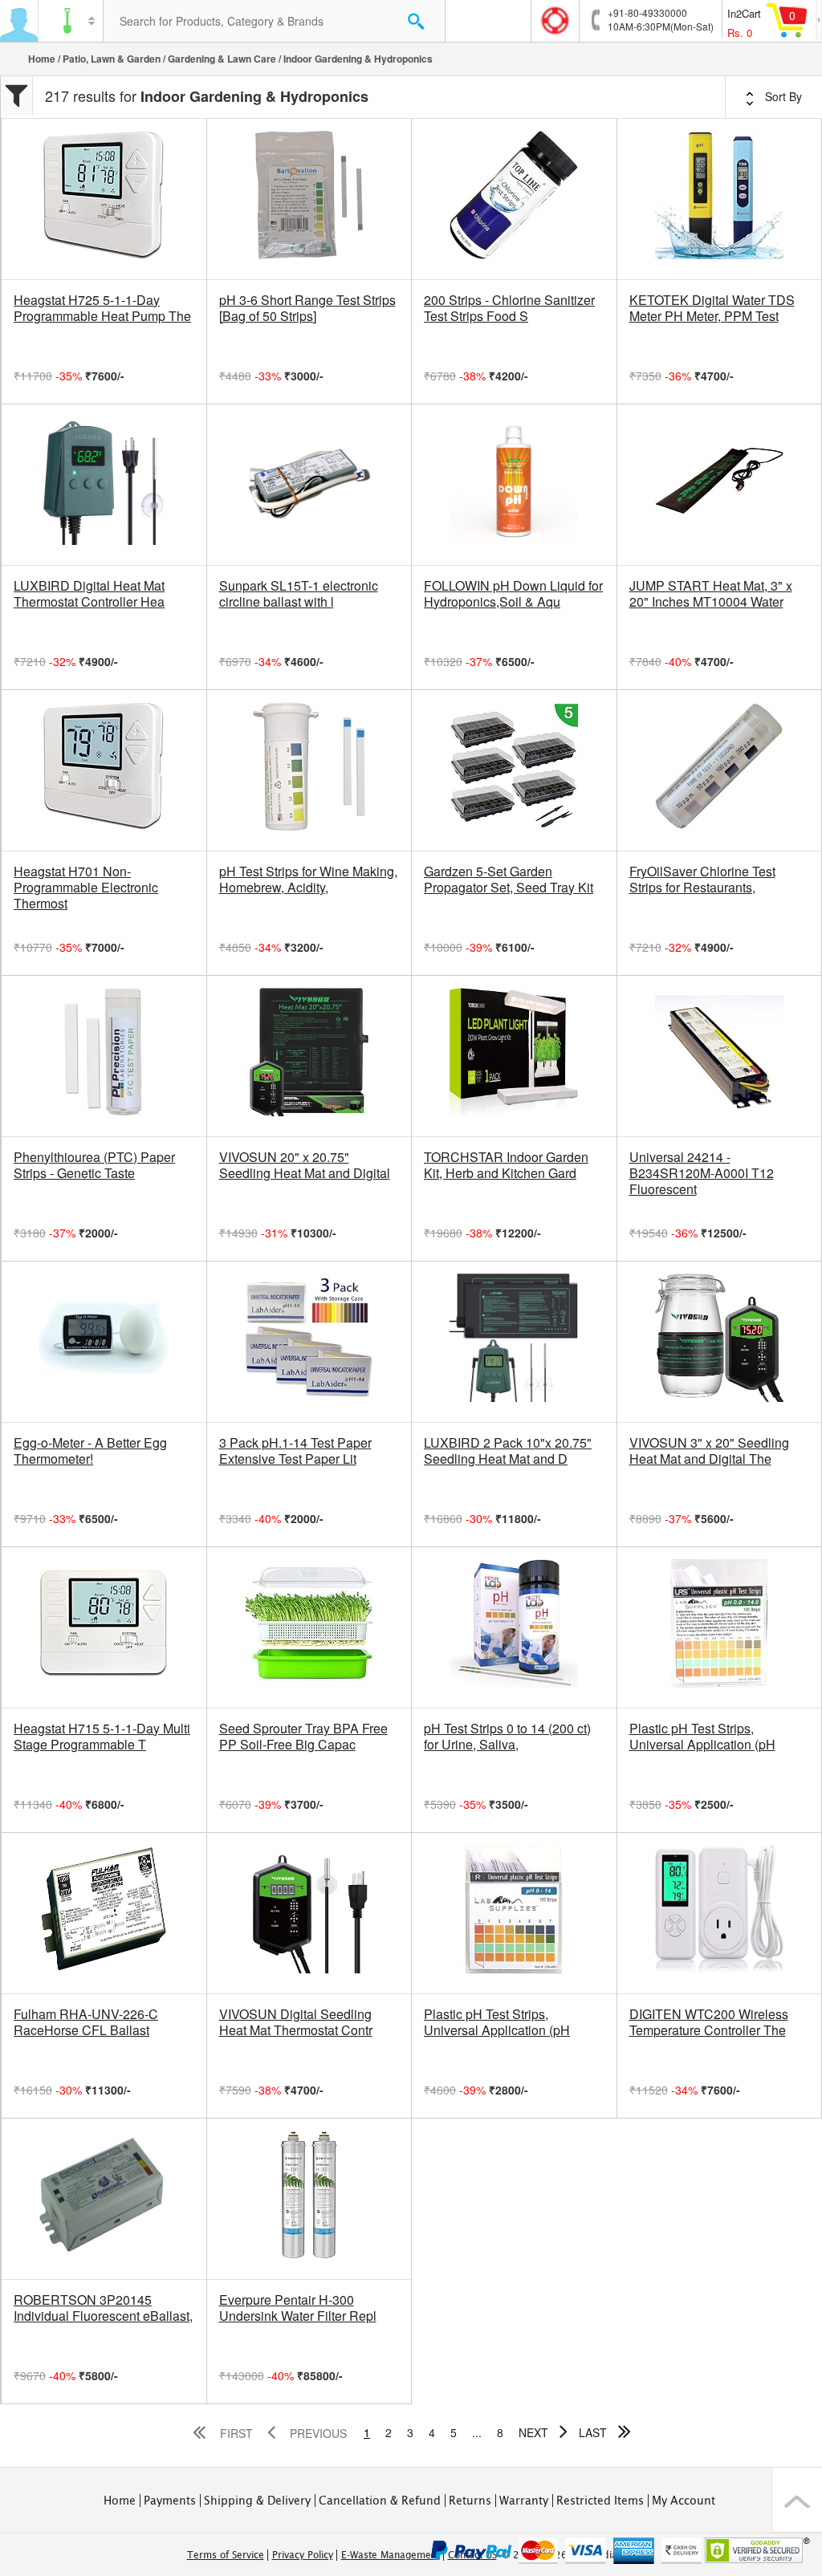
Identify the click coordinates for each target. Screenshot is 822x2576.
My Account (684, 2501)
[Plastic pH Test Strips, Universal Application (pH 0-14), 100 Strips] (514, 1913)
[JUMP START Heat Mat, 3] (720, 485)
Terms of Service (226, 2555)
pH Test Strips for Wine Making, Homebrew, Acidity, (308, 880)
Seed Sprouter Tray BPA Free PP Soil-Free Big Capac (303, 1737)
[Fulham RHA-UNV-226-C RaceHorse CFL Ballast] (104, 1913)
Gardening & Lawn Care (222, 59)
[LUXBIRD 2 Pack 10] (514, 1342)
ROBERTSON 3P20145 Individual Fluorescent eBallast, (103, 2308)
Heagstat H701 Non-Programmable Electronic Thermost (86, 888)
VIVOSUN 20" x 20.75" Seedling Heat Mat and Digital (305, 1165)
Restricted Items (600, 2501)
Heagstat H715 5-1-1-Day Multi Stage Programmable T (102, 1737)
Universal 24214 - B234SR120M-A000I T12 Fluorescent (702, 1173)
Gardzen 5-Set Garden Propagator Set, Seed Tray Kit (509, 880)
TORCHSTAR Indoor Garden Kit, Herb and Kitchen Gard (506, 1165)
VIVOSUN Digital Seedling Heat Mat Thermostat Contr (296, 2022)
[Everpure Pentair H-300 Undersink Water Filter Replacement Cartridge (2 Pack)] (309, 2199)
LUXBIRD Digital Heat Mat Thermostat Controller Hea (89, 594)
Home (42, 59)
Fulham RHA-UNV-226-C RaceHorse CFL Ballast (86, 2022)
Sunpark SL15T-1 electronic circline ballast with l (299, 594)
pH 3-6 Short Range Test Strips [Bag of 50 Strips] (307, 308)
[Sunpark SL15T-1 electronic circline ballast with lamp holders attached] (309, 485)
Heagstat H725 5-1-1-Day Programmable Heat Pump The (102, 308)
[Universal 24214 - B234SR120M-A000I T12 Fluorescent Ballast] (720, 1056)
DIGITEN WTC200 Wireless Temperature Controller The (709, 2022)
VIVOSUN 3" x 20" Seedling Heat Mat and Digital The (709, 1451)
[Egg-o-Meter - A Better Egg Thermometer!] (104, 1342)
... (477, 2432)
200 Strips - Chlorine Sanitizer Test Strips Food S (509, 308)
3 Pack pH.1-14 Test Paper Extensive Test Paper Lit (295, 1451)
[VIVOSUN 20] (309, 1056)
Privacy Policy (303, 2555)
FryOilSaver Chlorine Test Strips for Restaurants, (702, 880)
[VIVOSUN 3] (720, 1342)
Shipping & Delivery (257, 2501)
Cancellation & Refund (380, 2501)
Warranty (524, 2501)
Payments (170, 2501)
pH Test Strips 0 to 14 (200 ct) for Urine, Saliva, (507, 1737)
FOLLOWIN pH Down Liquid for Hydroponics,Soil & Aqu (513, 594)
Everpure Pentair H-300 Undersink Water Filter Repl (298, 2308)
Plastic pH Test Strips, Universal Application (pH (702, 1737)
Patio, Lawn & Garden (112, 59)
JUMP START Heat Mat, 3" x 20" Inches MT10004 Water (711, 594)
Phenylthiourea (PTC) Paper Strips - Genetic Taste (94, 1165)
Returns (470, 2501)
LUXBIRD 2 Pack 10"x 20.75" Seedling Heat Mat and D (508, 1451)
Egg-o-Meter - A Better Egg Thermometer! (90, 1451)
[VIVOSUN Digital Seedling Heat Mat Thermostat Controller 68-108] (309, 1913)
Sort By (782, 96)
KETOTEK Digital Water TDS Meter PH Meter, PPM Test (712, 308)
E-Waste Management (391, 2555)
